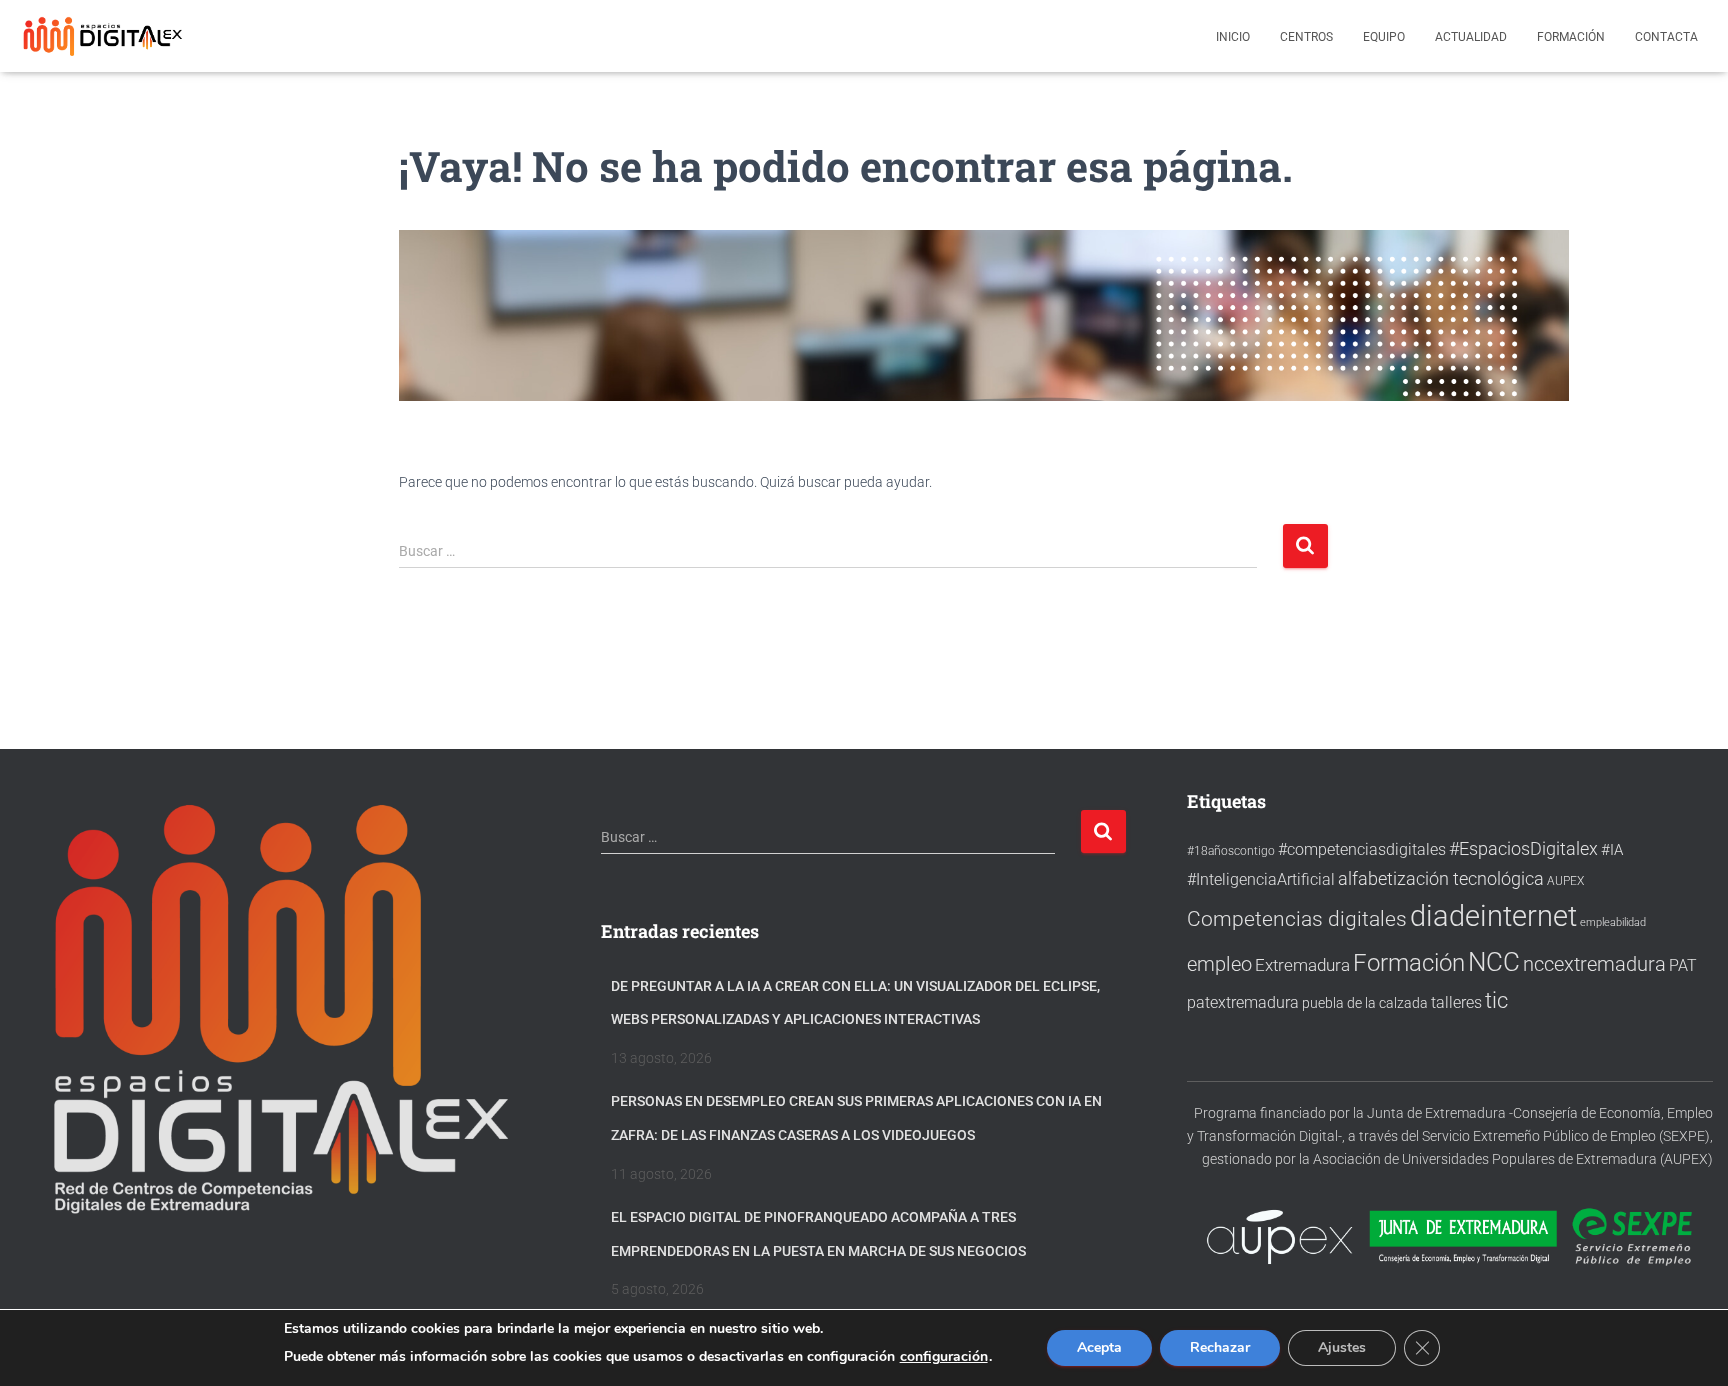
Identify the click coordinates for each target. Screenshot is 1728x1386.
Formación (1571, 37)
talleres (1456, 1002)
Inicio (1233, 37)
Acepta (1099, 1347)
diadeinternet (1493, 916)
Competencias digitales (1297, 918)
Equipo (1384, 37)
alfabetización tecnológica (1441, 878)
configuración (944, 1357)
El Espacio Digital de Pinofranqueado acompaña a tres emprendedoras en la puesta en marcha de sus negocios (818, 1234)
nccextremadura (1594, 964)
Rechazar (1220, 1347)
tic (1496, 1000)
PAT (1683, 966)
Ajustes (1342, 1347)
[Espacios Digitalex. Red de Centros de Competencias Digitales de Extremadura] (105, 36)
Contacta (1666, 37)
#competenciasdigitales (1362, 849)
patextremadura (1243, 1002)
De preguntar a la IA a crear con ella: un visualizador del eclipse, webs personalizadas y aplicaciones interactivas (855, 1003)
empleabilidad (1613, 922)
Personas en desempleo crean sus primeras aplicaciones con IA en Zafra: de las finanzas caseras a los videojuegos (856, 1118)
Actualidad (1471, 37)
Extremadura (1302, 965)
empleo (1219, 964)
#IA (1612, 850)
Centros (1306, 37)
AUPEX (1565, 880)
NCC (1494, 962)
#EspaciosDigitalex (1523, 848)
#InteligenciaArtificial (1261, 879)
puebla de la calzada (1365, 1003)
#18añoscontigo (1231, 851)
